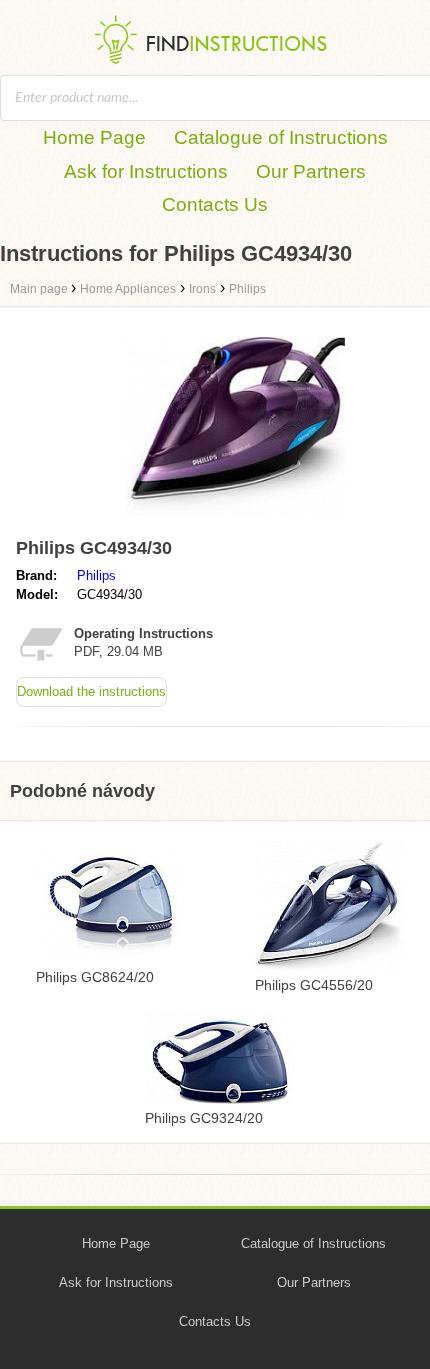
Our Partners (311, 171)
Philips (96, 575)
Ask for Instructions (146, 171)
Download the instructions (91, 691)
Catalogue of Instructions (281, 137)
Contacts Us (215, 204)
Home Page (94, 137)
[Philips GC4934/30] (235, 520)
